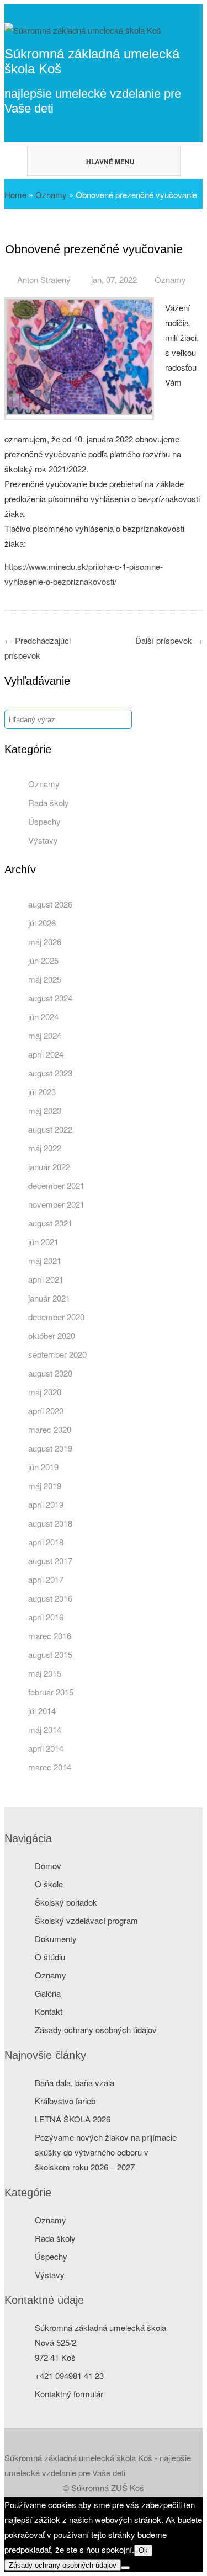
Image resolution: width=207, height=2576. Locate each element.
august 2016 (50, 1598)
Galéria (48, 1993)
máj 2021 (45, 1260)
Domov (48, 1866)
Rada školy (49, 802)
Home (15, 194)
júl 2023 (42, 1092)
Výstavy (43, 840)
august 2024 (50, 998)
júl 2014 (42, 1711)
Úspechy (44, 821)
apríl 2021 (46, 1279)
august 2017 (50, 1561)
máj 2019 (45, 1486)
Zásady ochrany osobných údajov (96, 2030)
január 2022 (49, 1167)
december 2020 (56, 1317)
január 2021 (49, 1298)
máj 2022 (45, 1148)
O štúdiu (50, 1957)
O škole (49, 1884)
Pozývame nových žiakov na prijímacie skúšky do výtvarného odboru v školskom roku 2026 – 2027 (106, 2152)
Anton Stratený (44, 279)
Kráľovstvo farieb (65, 2101)
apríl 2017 (46, 1579)
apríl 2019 (46, 1504)
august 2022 (50, 1129)
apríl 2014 (46, 1748)
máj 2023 (45, 1110)
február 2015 (51, 1692)
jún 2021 (43, 1242)
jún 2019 (43, 1467)
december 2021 (56, 1185)
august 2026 (50, 904)
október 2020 (52, 1335)
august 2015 (50, 1654)
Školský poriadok (66, 1902)
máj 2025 (45, 979)
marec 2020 (50, 1429)
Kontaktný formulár (69, 2394)
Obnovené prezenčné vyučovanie (94, 249)
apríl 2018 (46, 1542)
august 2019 (50, 1448)
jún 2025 (43, 960)
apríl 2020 (46, 1410)
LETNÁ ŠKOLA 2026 (73, 2119)
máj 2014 (45, 1729)
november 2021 (56, 1204)
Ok (143, 2550)
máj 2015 (45, 1673)
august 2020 (50, 1373)
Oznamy (51, 194)
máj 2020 (45, 1392)
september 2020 (57, 1354)
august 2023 (50, 1073)
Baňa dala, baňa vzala (75, 2082)
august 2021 (50, 1223)
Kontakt (49, 2011)
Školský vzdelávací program (86, 1920)
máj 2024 (45, 1035)
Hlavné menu (110, 162)
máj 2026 (45, 942)
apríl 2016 (46, 1617)
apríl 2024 (46, 1054)
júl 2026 (42, 923)
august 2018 (50, 1523)
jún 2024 (43, 1017)
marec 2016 (50, 1636)
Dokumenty (56, 1938)
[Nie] (125, 2568)
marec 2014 (50, 1767)
